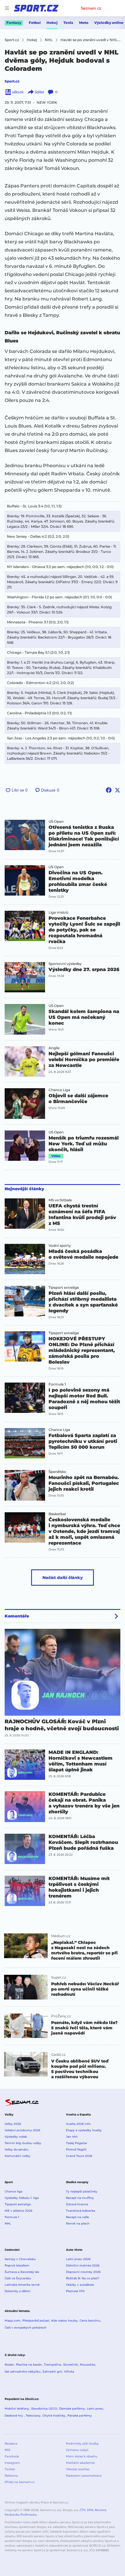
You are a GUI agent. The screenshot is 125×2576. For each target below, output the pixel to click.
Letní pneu (95, 2409)
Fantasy (14, 23)
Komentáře (17, 1616)
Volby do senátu (17, 2149)
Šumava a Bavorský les (22, 2272)
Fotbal (35, 23)
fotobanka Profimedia (21, 2515)
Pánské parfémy (80, 2416)
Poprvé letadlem (17, 2265)
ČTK (83, 2510)
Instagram (12, 2463)
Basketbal (57, 1514)
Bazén (9, 2365)
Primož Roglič (76, 2149)
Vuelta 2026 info (78, 2124)
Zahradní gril (52, 2372)
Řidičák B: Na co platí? (83, 2278)
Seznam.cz (91, 8)
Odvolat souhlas (78, 2469)
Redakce (11, 2444)
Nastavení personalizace (84, 2476)
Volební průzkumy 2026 (22, 2130)
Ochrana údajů (77, 2450)
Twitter (10, 2469)
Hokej (52, 23)
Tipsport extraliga (64, 1288)
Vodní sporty (60, 1246)
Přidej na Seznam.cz (20, 2482)
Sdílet (39, 92)
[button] (25, 835)
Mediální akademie (80, 2463)
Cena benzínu (90, 2321)
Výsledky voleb (16, 2137)
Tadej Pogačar (77, 2143)
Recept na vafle (77, 2217)
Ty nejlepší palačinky (82, 2191)
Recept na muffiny (80, 2198)
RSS (7, 2450)
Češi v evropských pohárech (26, 2328)
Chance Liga (59, 1090)
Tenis (68, 23)
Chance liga (14, 2191)
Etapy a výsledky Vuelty (84, 2130)
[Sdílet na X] (117, 790)
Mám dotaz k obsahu (82, 2456)
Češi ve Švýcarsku (18, 2278)
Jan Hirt (72, 2137)
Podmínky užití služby (82, 2444)
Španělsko (57, 1472)
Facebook (12, 2456)
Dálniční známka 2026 (83, 2265)
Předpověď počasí (36, 2321)
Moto (84, 23)
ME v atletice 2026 (18, 2211)
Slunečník (70, 2365)
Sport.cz (12, 81)
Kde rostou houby (64, 2321)
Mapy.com (12, 2321)
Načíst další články (63, 1578)
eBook (18, 92)
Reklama (11, 2476)
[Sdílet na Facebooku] (109, 790)
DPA (90, 2510)
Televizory (33, 2416)
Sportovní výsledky (65, 964)
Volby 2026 (13, 2124)
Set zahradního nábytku (23, 2372)
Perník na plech (78, 2224)
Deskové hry (14, 2416)
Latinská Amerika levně (22, 2285)
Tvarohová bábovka (81, 2211)
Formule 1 (57, 1384)
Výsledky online (109, 23)
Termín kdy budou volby (23, 2143)
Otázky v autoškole (80, 2285)
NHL (8, 2224)
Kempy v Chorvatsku (20, 2259)
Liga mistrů (58, 912)
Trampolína (52, 2365)
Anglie (54, 1048)
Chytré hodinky (54, 2416)
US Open (56, 822)
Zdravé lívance (77, 2204)
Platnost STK (75, 2291)
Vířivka (69, 2372)
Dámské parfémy (72, 2409)
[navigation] (7, 8)
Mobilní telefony (17, 2409)
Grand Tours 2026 (79, 2156)
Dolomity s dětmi (18, 2291)
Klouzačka (87, 2365)
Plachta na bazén (29, 2365)
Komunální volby (17, 2156)
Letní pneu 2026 (78, 2259)
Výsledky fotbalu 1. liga (22, 2198)
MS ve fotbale (60, 1200)
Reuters (100, 2510)
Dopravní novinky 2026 (83, 2272)
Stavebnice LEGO (44, 2409)
